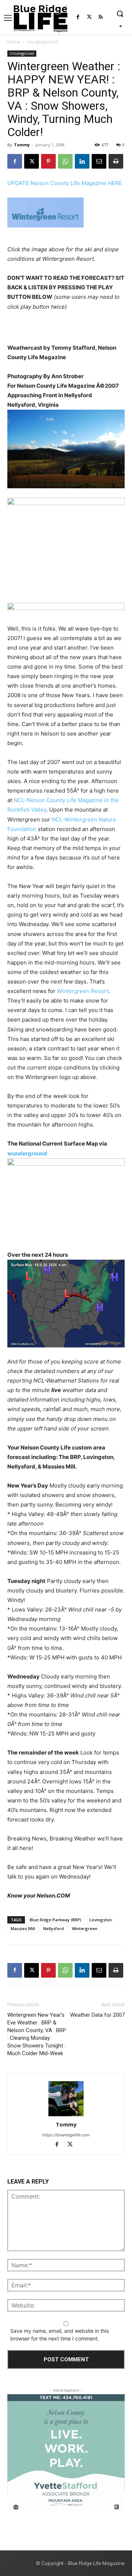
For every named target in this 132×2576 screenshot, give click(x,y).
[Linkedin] (82, 161)
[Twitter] (89, 17)
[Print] (116, 161)
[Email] (99, 161)
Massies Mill (23, 1928)
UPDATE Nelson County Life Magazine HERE (65, 183)
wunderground (27, 1153)
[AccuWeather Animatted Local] (66, 542)
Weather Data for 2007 (97, 2015)
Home (14, 42)
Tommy (22, 145)
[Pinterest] (48, 161)
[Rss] (101, 17)
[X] (32, 161)
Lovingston (101, 1920)
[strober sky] (66, 449)
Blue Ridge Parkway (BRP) (56, 1920)
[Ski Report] (66, 213)
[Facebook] (78, 17)
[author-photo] (66, 2099)
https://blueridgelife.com (66, 2135)
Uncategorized (43, 42)
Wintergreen (85, 1928)
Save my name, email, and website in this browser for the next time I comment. (60, 2335)
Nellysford (54, 1928)
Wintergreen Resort (83, 991)
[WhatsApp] (65, 161)
